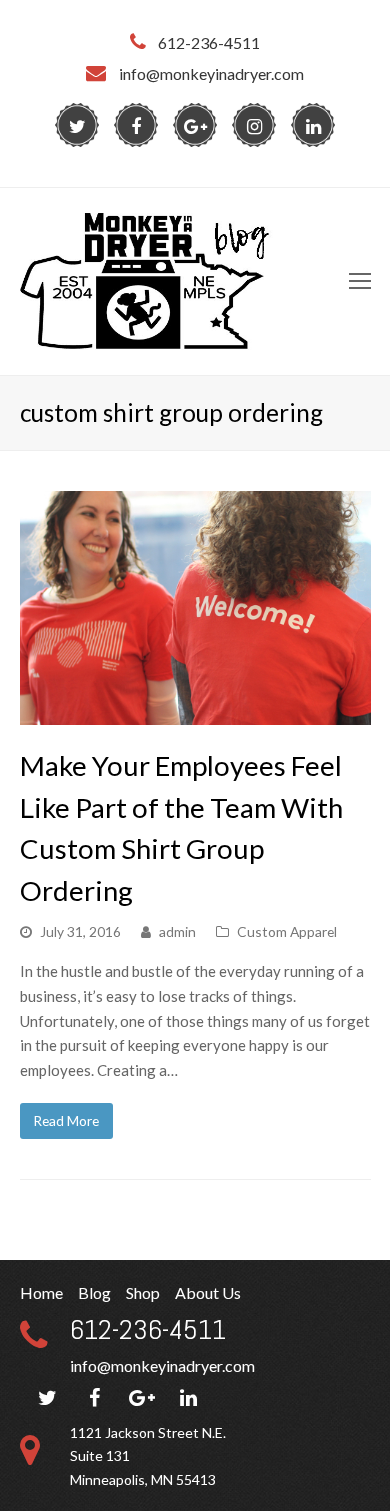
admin (177, 931)
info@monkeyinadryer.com (162, 1365)
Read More (66, 1120)
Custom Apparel (287, 931)
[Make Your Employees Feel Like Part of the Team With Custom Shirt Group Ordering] (195, 712)
